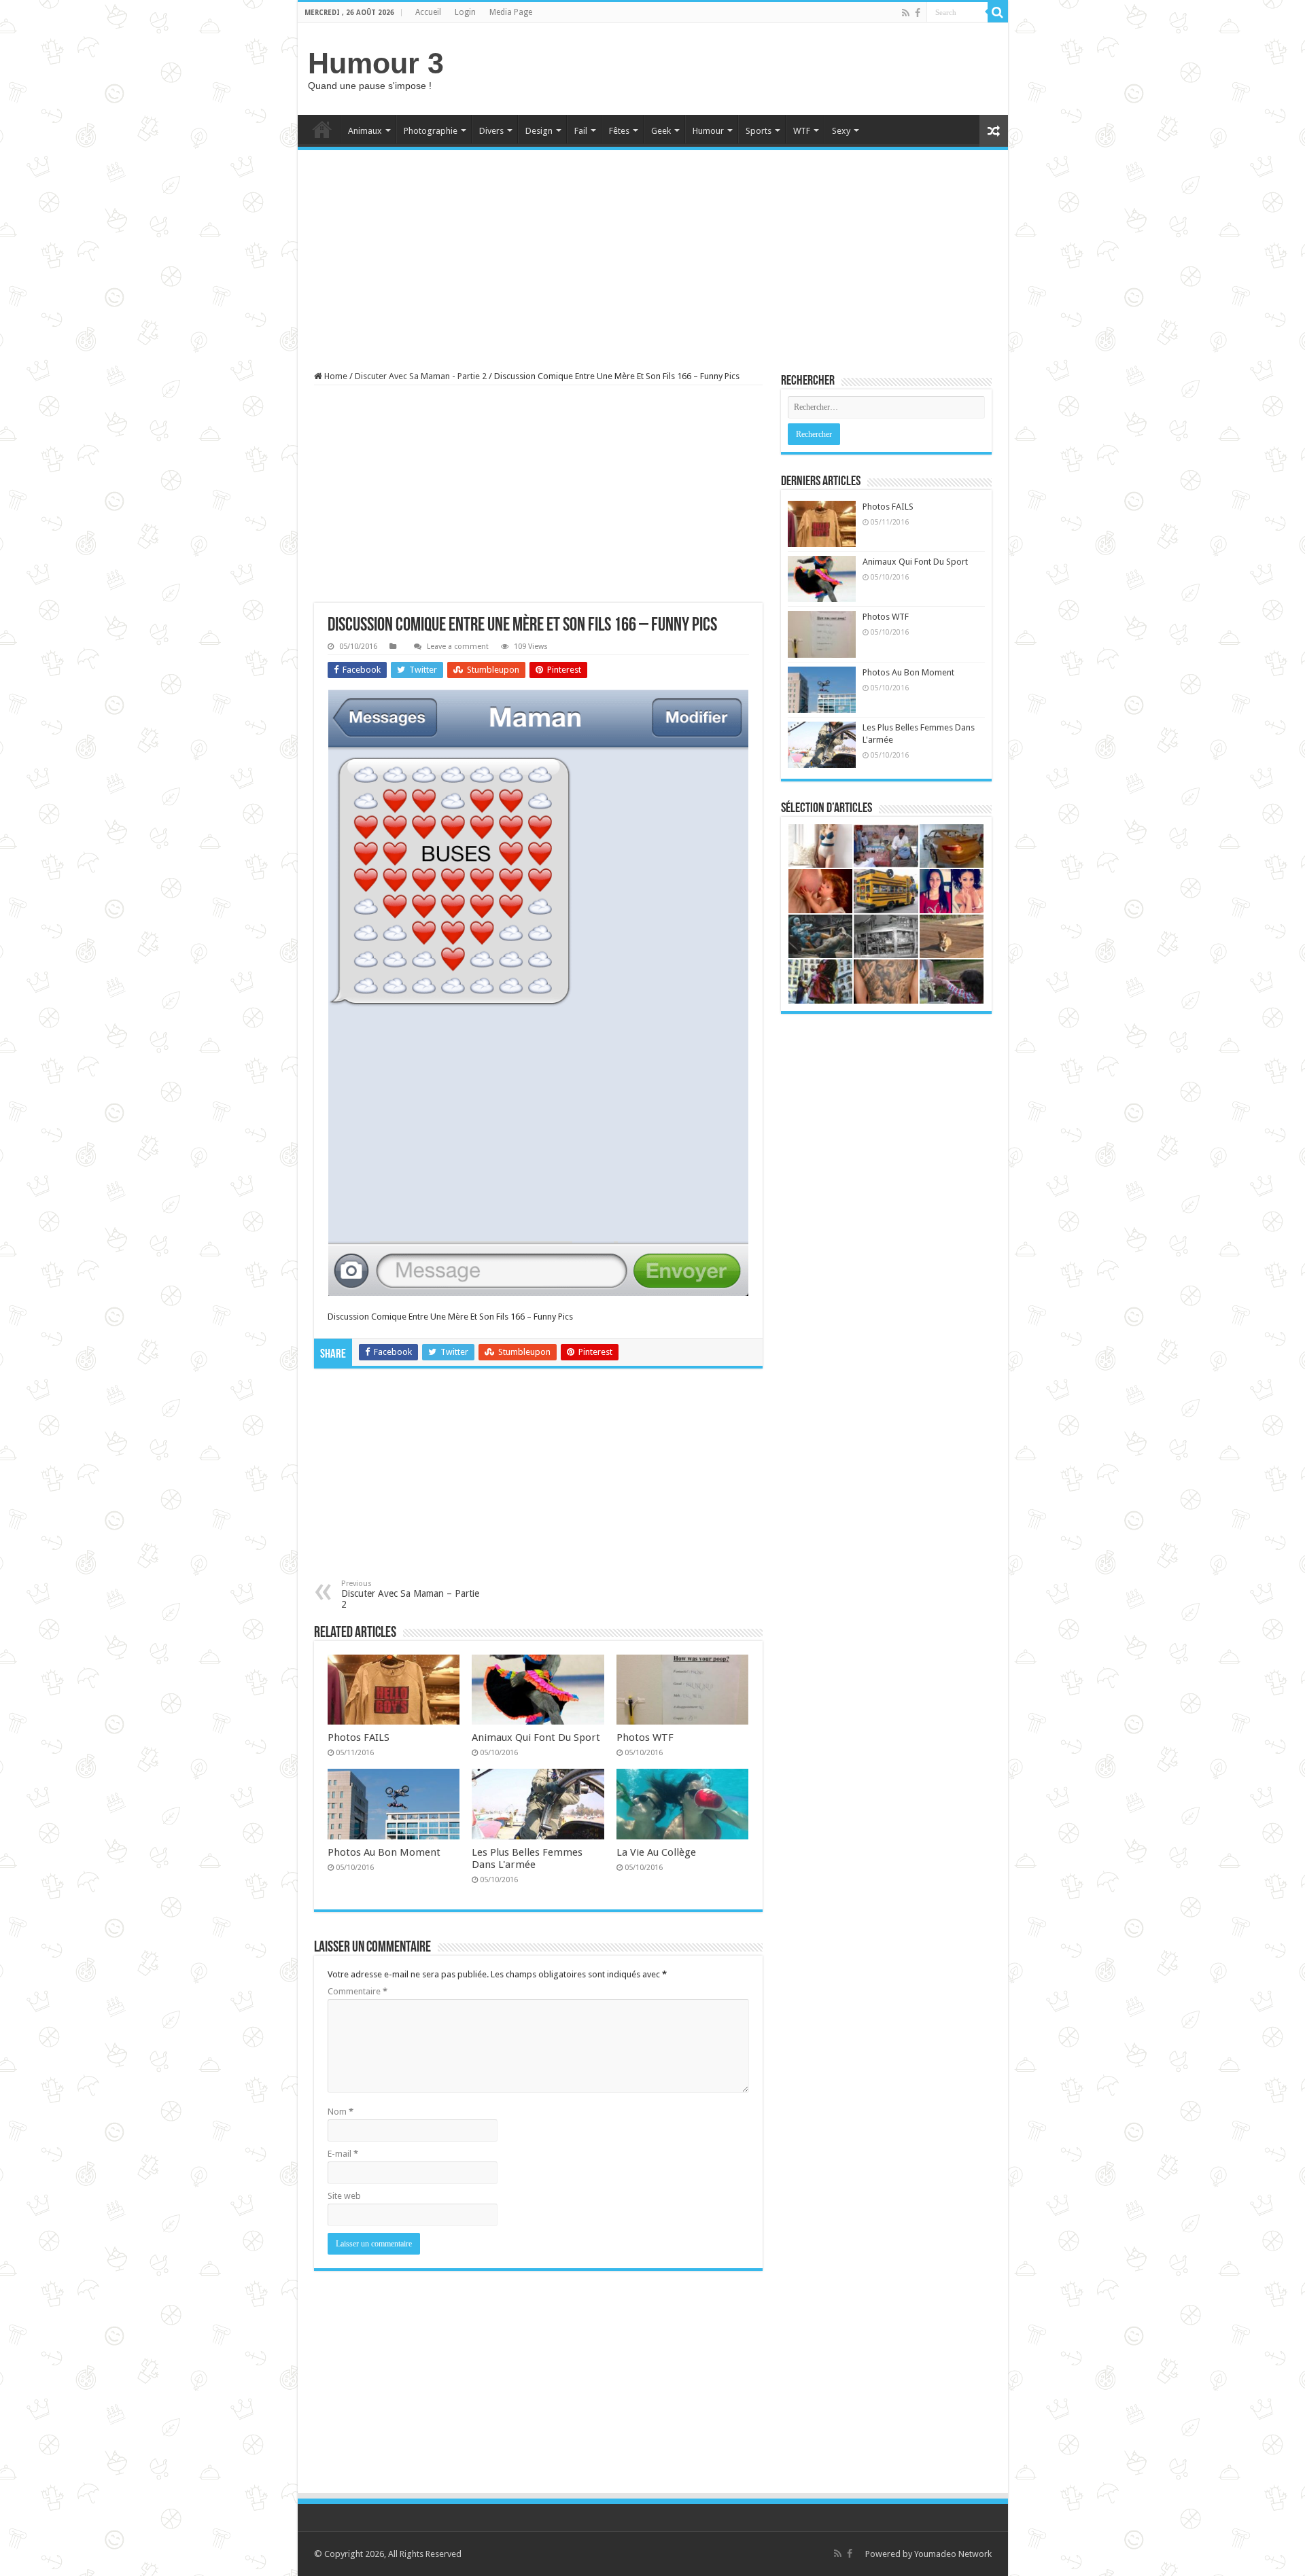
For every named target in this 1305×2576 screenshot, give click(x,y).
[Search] (998, 12)
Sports (759, 131)
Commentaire (358, 1991)
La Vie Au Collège (656, 1852)
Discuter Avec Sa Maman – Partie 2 (410, 1594)
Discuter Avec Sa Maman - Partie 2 (421, 376)
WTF (802, 131)
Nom (341, 2112)
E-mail (343, 2154)
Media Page (511, 12)
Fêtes (619, 131)
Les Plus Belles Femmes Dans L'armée (527, 1858)
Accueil (428, 12)
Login (465, 12)
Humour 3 (376, 63)
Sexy (841, 131)
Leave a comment (458, 647)
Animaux (365, 131)
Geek (661, 131)
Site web (344, 2196)
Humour (708, 131)
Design (539, 131)
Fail (581, 131)
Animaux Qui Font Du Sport (536, 1737)
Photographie (431, 131)
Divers (491, 131)
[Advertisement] (750, 67)
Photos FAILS (359, 1737)
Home (322, 129)
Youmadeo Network (953, 2554)
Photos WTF (645, 1737)
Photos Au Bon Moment (384, 1852)
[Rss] (906, 13)
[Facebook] (918, 13)
